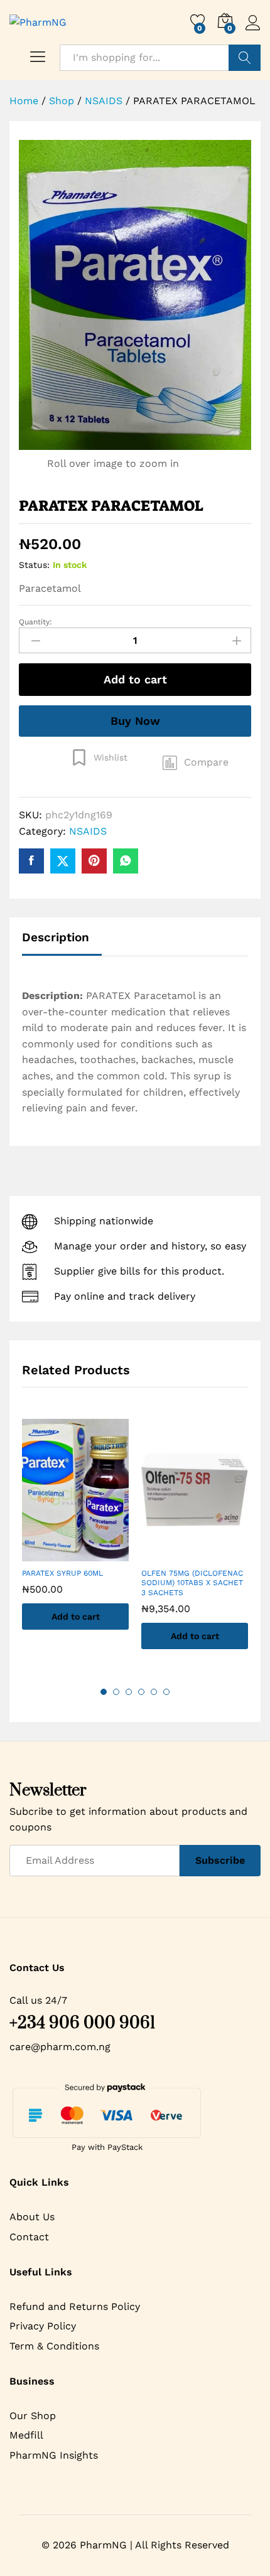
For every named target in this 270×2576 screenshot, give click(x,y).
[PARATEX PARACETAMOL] (31, 861)
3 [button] (129, 1692)
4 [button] (141, 1692)
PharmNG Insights (54, 2455)
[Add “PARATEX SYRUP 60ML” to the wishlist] (88, 1554)
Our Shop (33, 2416)
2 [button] (116, 1692)
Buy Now (135, 721)
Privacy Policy (43, 2326)
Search (245, 58)
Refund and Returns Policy (75, 2306)
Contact (29, 2237)
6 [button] (166, 1692)
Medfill (26, 2435)
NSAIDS (88, 831)
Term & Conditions (54, 2346)
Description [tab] (56, 937)
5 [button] (154, 1692)
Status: (34, 565)
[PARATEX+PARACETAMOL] (63, 861)
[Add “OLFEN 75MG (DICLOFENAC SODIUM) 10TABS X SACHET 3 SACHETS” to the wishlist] (207, 1554)
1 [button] (104, 1692)
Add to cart (135, 679)
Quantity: (35, 622)
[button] (196, 762)
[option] (75, 1534)
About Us (32, 2217)
